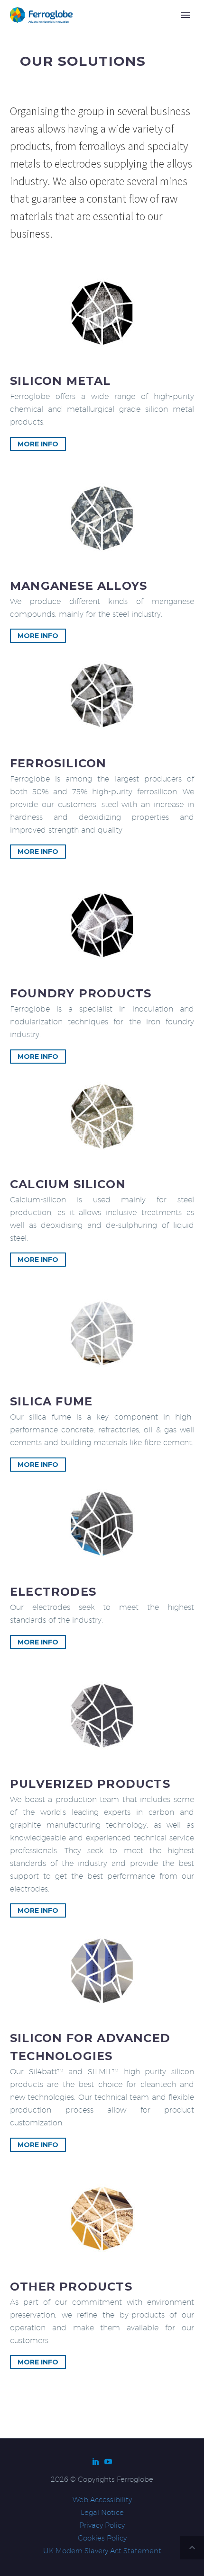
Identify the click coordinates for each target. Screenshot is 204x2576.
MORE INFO (38, 444)
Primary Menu (185, 15)
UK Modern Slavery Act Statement (102, 2551)
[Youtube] (108, 2461)
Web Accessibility (102, 2500)
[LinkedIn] (96, 2461)
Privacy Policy (102, 2525)
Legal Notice (102, 2512)
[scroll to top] (192, 2548)
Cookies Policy (102, 2538)
